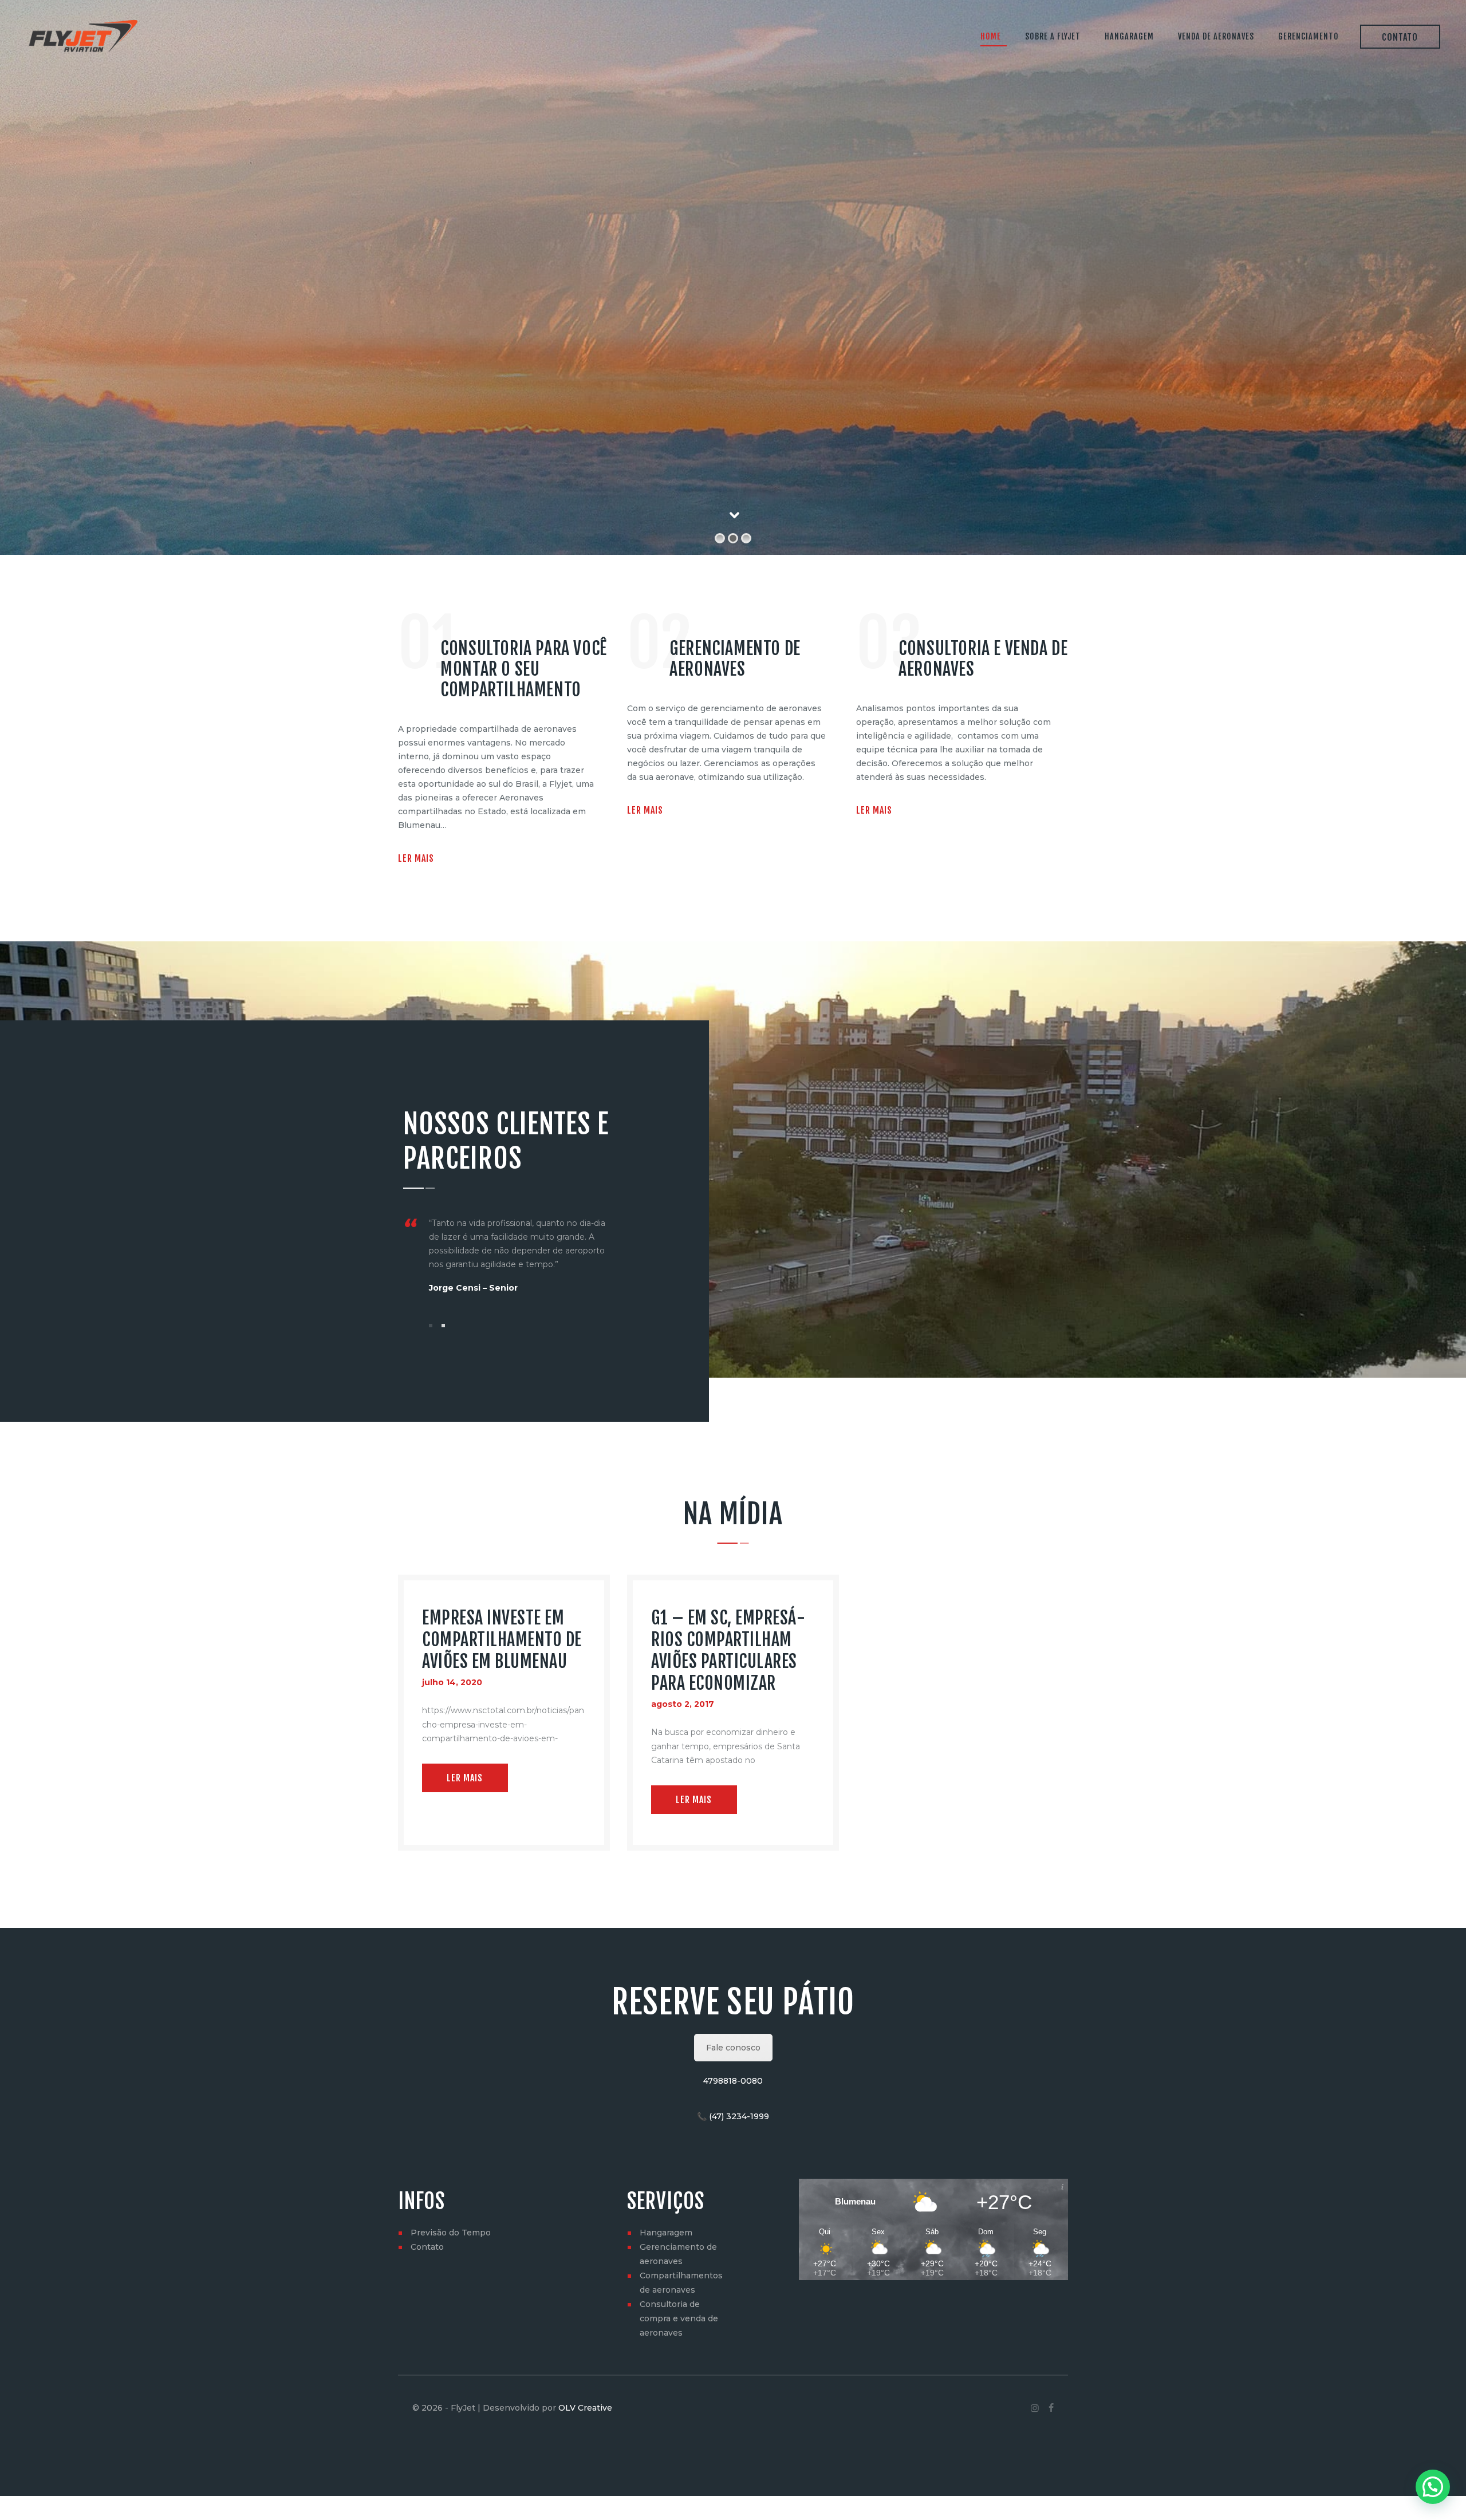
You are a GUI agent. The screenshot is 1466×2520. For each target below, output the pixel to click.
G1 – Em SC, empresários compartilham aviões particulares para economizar (728, 1651)
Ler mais (416, 858)
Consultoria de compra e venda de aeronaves (679, 2318)
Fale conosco (733, 2048)
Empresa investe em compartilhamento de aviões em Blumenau (502, 1640)
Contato (427, 2247)
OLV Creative (585, 2408)
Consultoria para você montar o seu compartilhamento (524, 669)
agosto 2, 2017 (683, 1704)
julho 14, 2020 (452, 1682)
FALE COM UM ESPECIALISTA (936, 376)
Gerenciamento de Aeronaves (735, 659)
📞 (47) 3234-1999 (733, 2116)
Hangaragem (666, 2233)
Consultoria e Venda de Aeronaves (983, 659)
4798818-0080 (733, 2081)
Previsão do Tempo (451, 2233)
